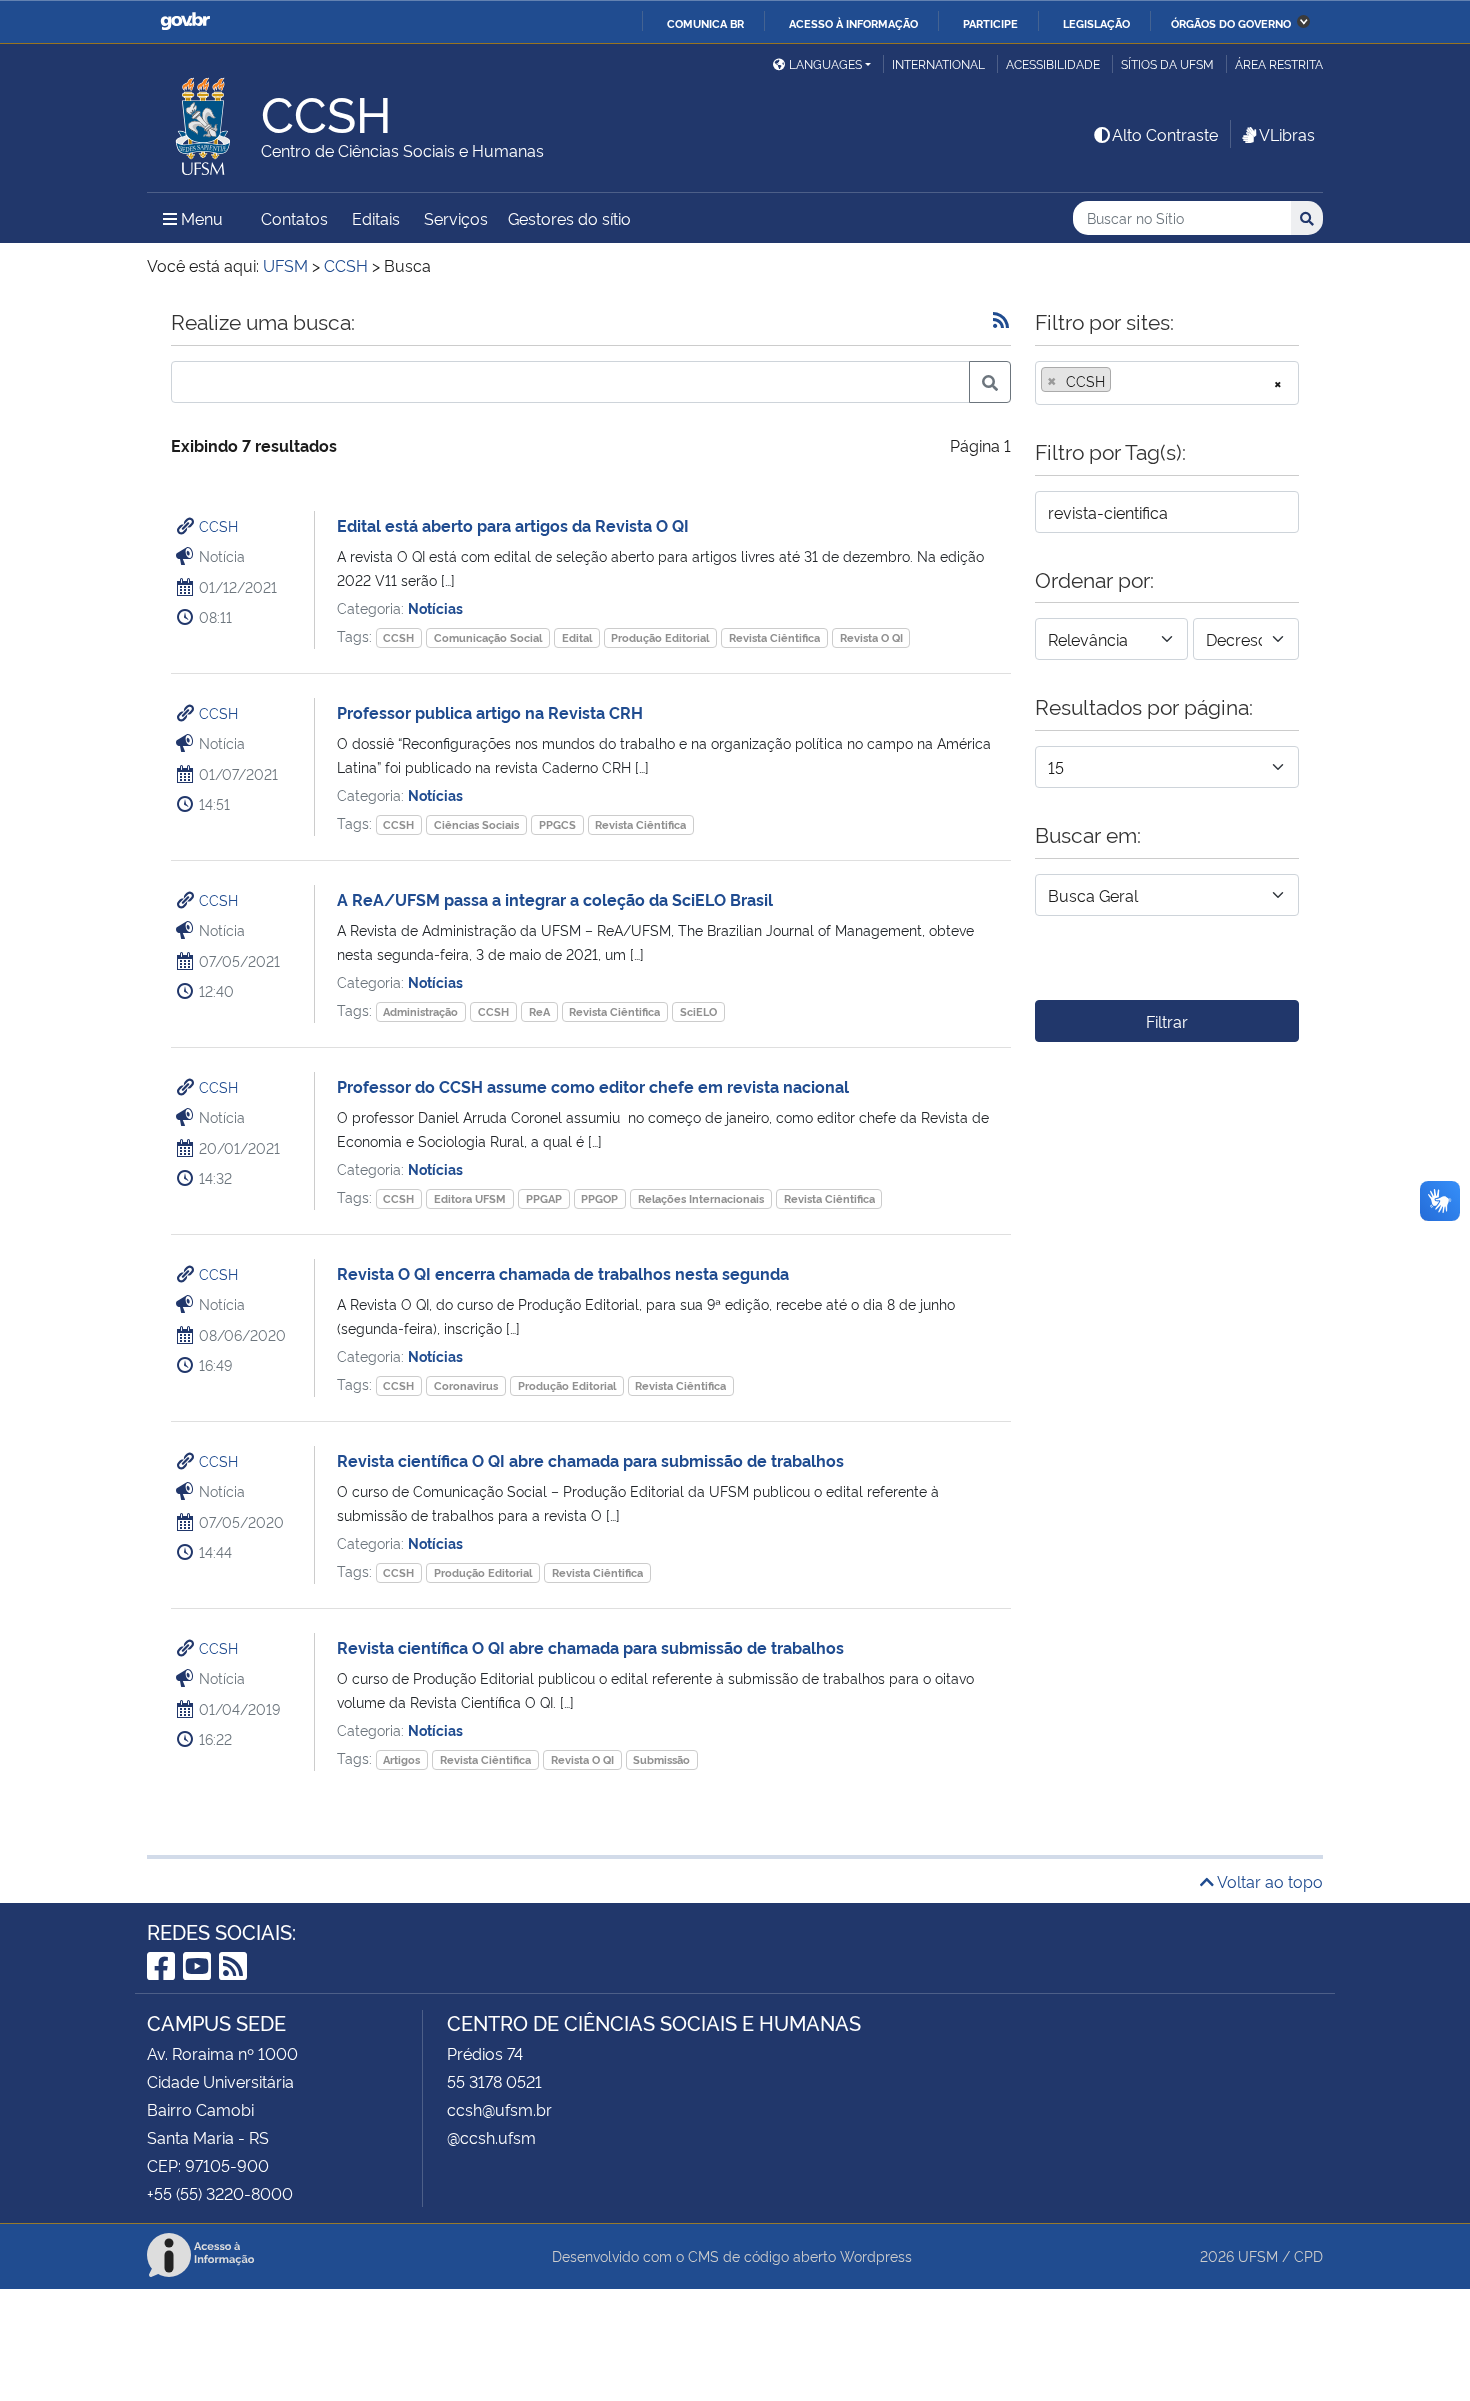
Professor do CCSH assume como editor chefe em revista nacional (593, 1086)
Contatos (294, 218)
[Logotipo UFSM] (204, 121)
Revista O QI (871, 637)
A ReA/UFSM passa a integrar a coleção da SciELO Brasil (555, 899)
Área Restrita (1279, 63)
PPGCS (557, 824)
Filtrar (1167, 1021)
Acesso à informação (853, 23)
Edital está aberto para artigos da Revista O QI (513, 525)
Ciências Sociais (476, 824)
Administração (420, 1011)
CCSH (218, 525)
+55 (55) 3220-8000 (220, 2193)
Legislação (1096, 23)
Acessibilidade (1053, 63)
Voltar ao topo (1268, 1881)
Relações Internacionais (701, 1198)
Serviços (456, 218)
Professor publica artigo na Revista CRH (490, 712)
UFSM (1258, 2255)
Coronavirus (466, 1385)
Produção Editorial (660, 637)
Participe (990, 23)
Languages (825, 63)
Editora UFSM (470, 1198)
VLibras (1287, 134)
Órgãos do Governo (1231, 23)
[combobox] (1167, 383)
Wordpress (876, 2255)
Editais (376, 218)
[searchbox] (1122, 381)
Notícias (435, 607)
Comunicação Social (488, 637)
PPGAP (544, 1198)
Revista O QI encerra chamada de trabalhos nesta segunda (563, 1273)
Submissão (661, 1759)
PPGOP (599, 1198)
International (938, 63)
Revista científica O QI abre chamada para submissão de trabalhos (590, 1460)
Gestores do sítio (569, 218)
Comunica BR (705, 23)
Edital (577, 637)
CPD (1308, 2255)
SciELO (698, 1011)
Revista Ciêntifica (774, 637)
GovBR (185, 21)
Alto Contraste (1165, 134)
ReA (539, 1011)
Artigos (401, 1759)
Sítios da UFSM (1167, 63)
